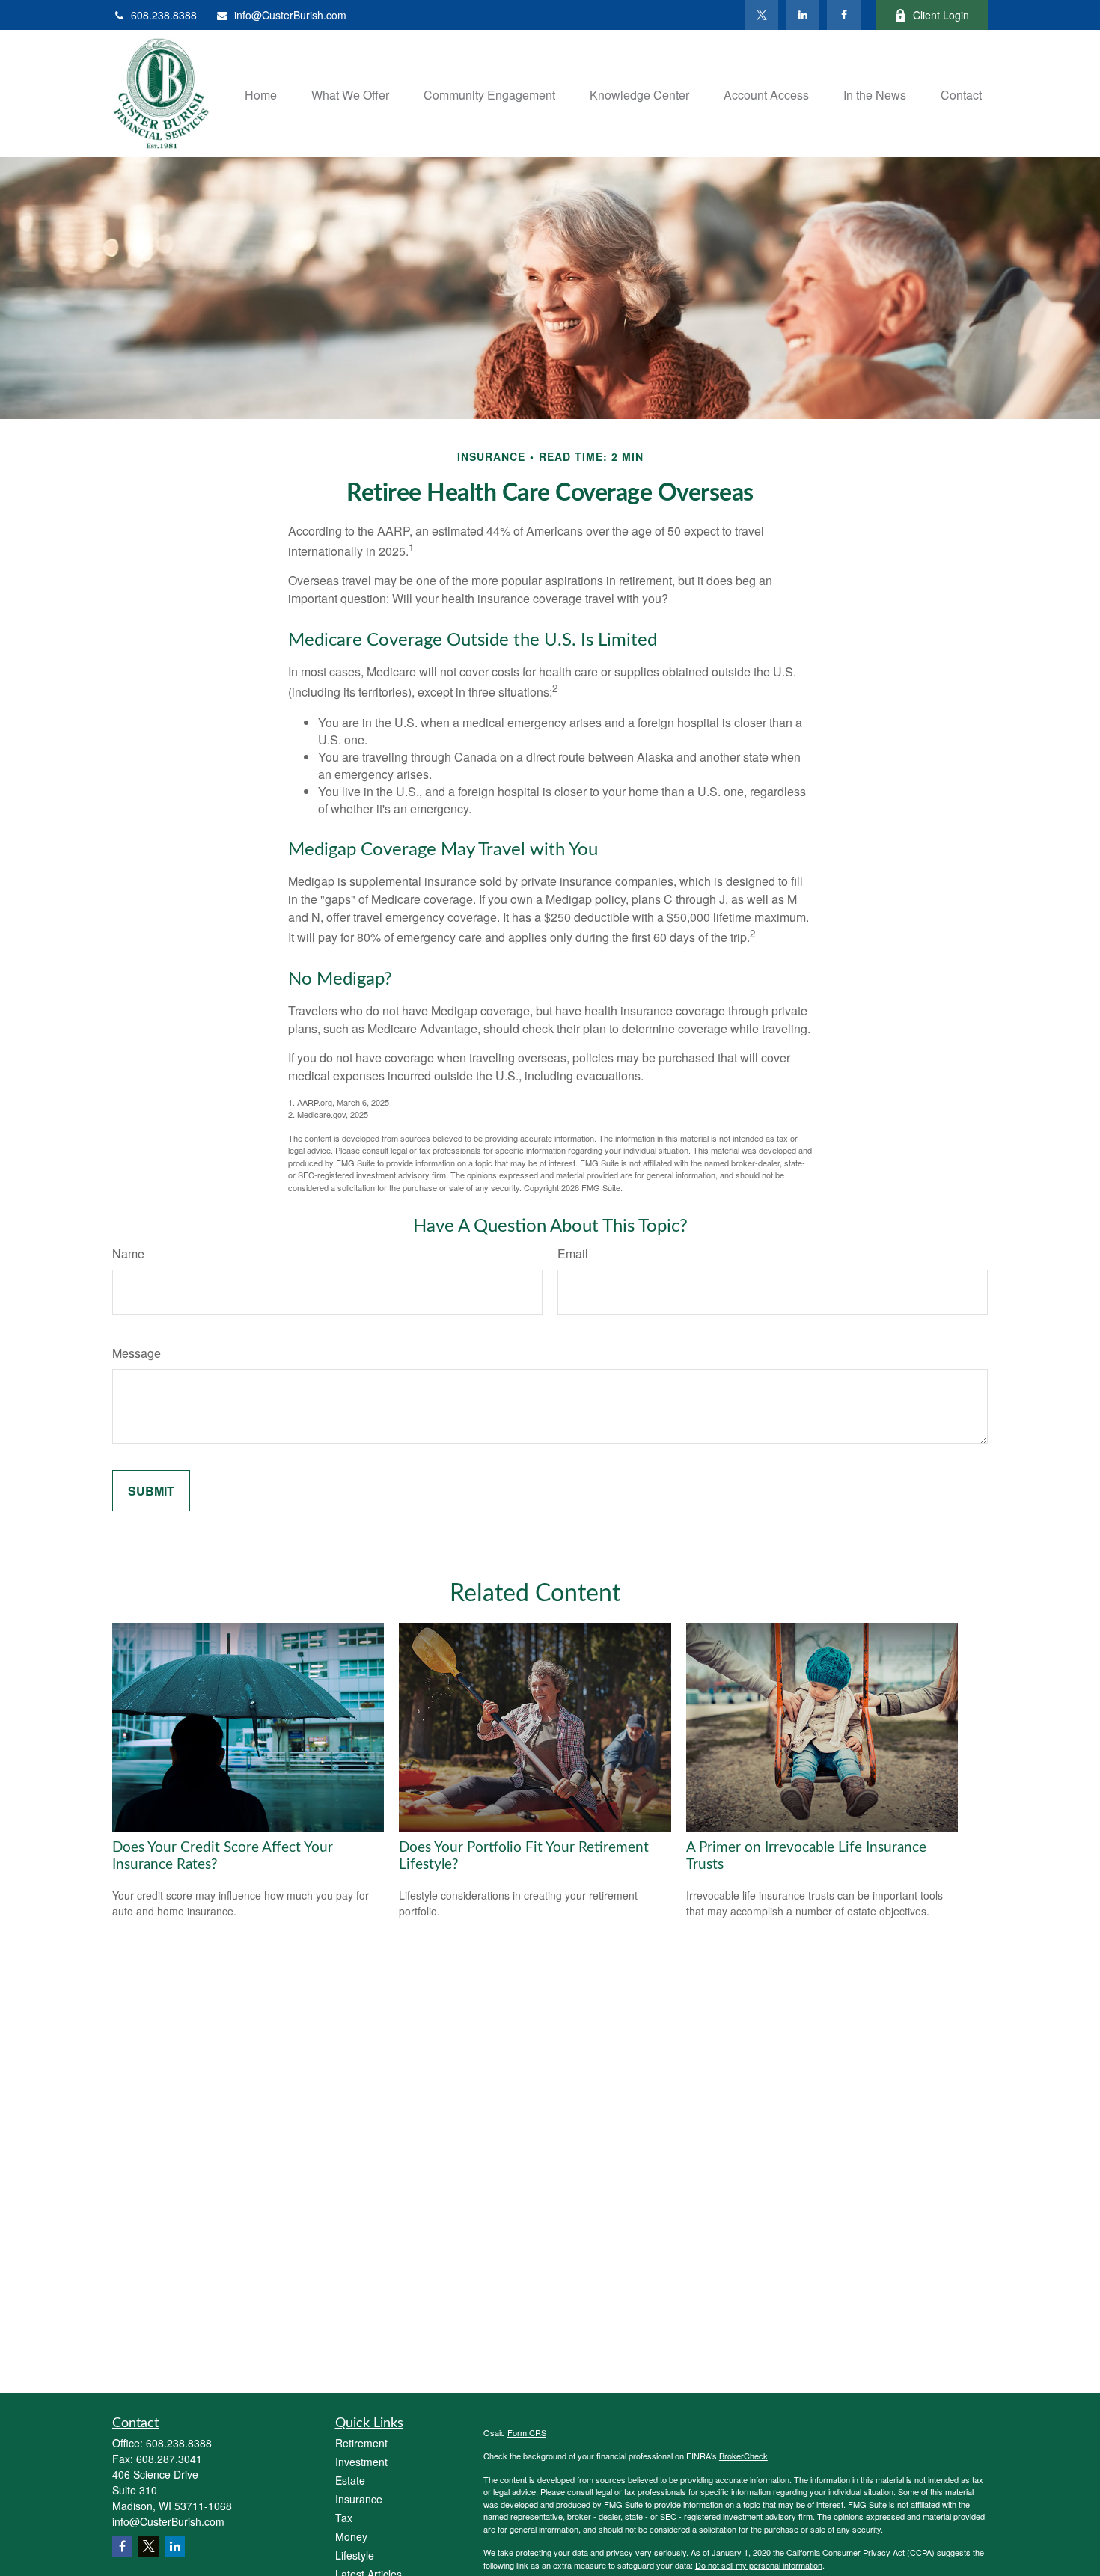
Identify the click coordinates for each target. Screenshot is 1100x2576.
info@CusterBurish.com (290, 15)
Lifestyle (355, 2555)
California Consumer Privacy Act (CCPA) (861, 2552)
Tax (344, 2518)
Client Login (941, 15)
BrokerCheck (743, 2456)
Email (573, 1254)
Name (128, 1254)
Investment (361, 2462)
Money (351, 2536)
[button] (261, 93)
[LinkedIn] (803, 15)
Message (137, 1353)
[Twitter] (761, 15)
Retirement (361, 2443)
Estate (350, 2480)
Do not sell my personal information (759, 2565)
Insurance (359, 2499)
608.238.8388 (164, 15)
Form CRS (527, 2432)
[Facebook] (844, 15)
